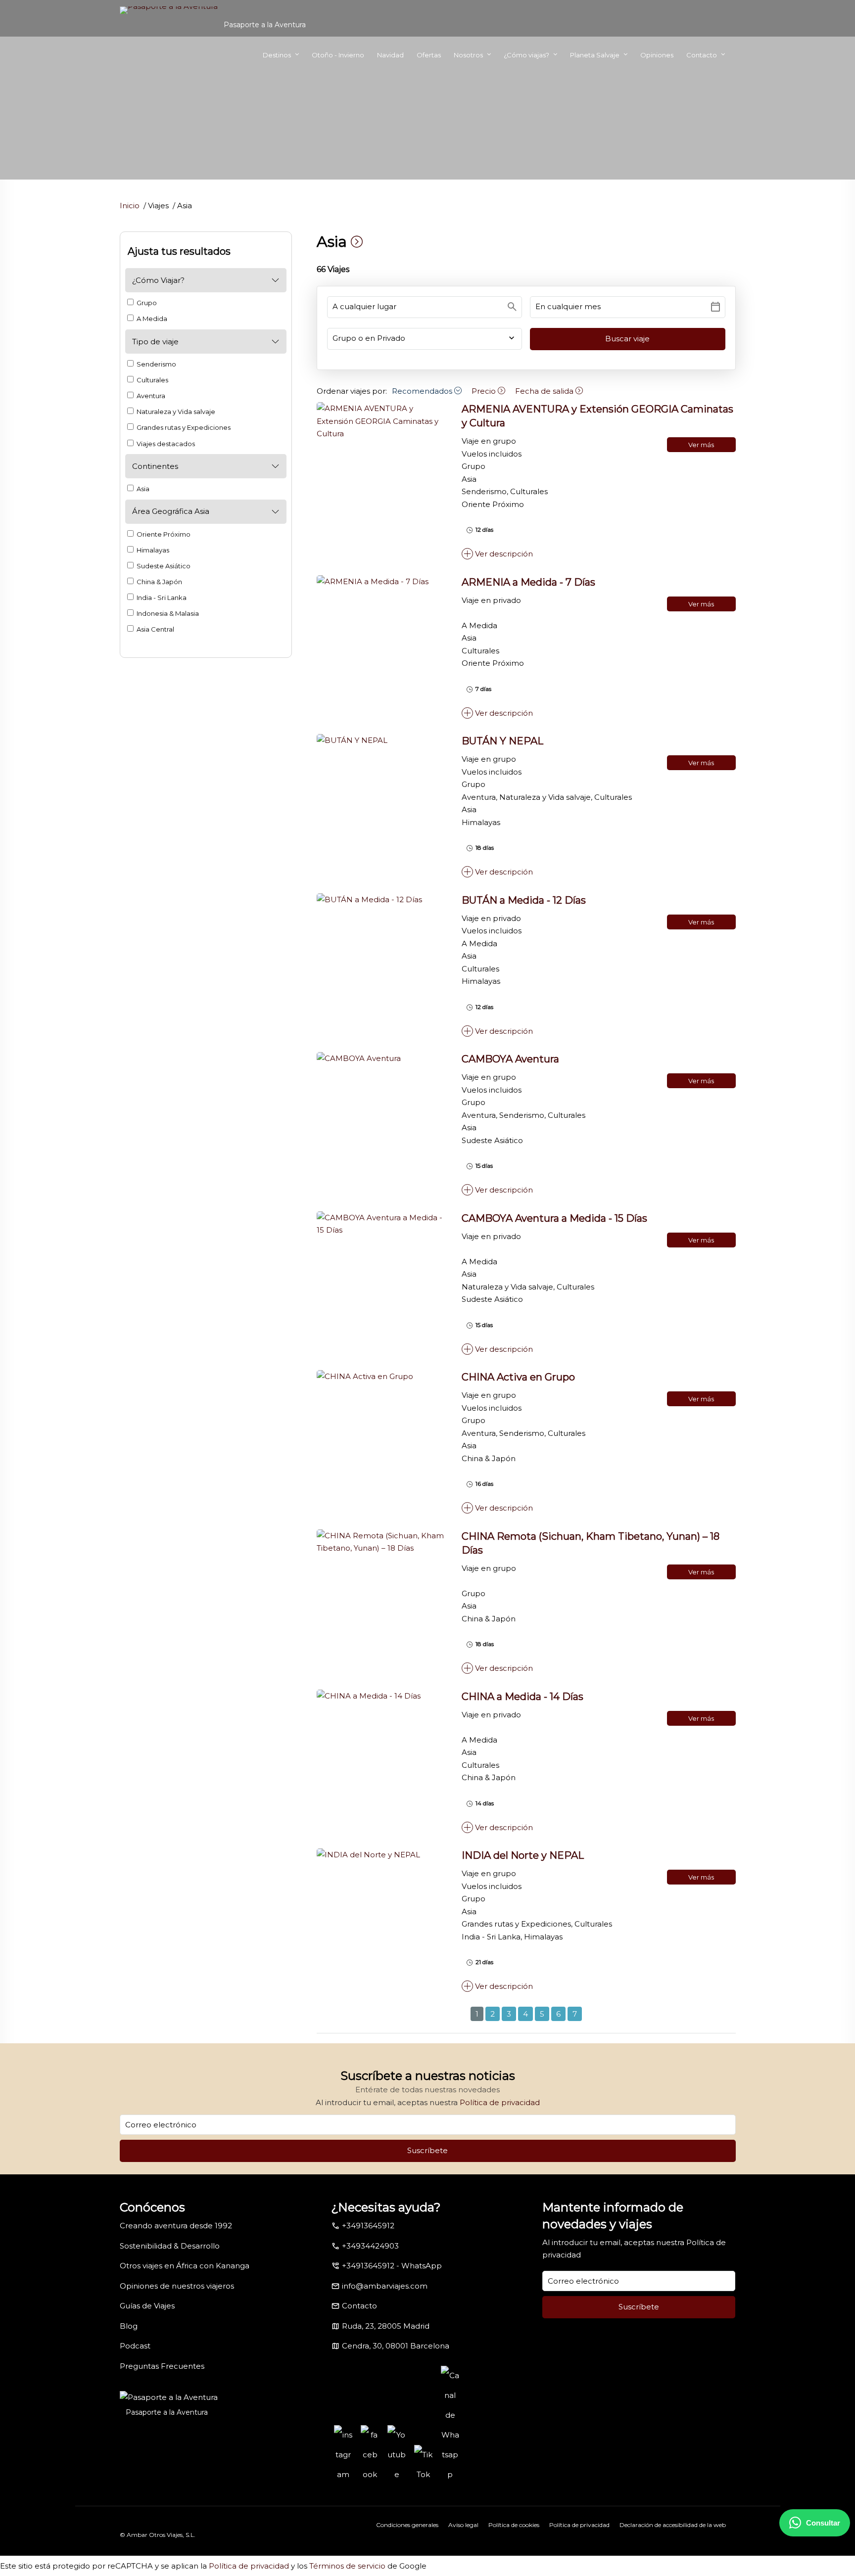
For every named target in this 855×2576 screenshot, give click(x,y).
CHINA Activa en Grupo (518, 1377)
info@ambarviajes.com (385, 2286)
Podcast (135, 2346)
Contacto (702, 55)
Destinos (277, 55)
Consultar (823, 2523)
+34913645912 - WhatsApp (392, 2266)
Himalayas (152, 550)
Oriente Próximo (163, 534)
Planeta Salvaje (595, 55)
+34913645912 (368, 2226)
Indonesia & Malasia (167, 613)
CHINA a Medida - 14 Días (522, 1697)
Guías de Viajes (147, 2306)
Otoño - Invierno (338, 55)
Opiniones (657, 55)
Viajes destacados (165, 444)
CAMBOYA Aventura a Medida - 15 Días (554, 1218)
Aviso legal (463, 2525)
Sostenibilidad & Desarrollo (170, 2246)
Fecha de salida (545, 391)
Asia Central (155, 629)
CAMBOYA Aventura (510, 1059)
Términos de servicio (347, 2566)
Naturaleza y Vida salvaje (175, 412)
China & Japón (159, 582)
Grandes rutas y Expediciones (183, 427)
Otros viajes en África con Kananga (185, 2266)
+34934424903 (370, 2246)
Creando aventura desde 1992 (176, 2226)
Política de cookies (514, 2525)
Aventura (150, 396)
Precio (485, 391)
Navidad (390, 55)
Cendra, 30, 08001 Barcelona (396, 2346)
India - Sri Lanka (161, 598)
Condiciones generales (407, 2525)
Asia (142, 489)
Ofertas (429, 55)
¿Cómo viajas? (526, 55)
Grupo (146, 303)
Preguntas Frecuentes (162, 2366)
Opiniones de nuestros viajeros (177, 2286)
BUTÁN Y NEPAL (502, 741)
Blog (129, 2326)
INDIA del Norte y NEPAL (523, 1855)
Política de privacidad (500, 2102)
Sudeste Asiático (163, 566)
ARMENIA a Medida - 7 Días (528, 582)
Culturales (152, 380)
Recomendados (423, 391)
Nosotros (468, 55)
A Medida (151, 319)
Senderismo (156, 364)
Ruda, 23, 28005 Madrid (386, 2326)
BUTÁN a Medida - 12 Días (524, 900)
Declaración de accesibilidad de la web (673, 2525)
